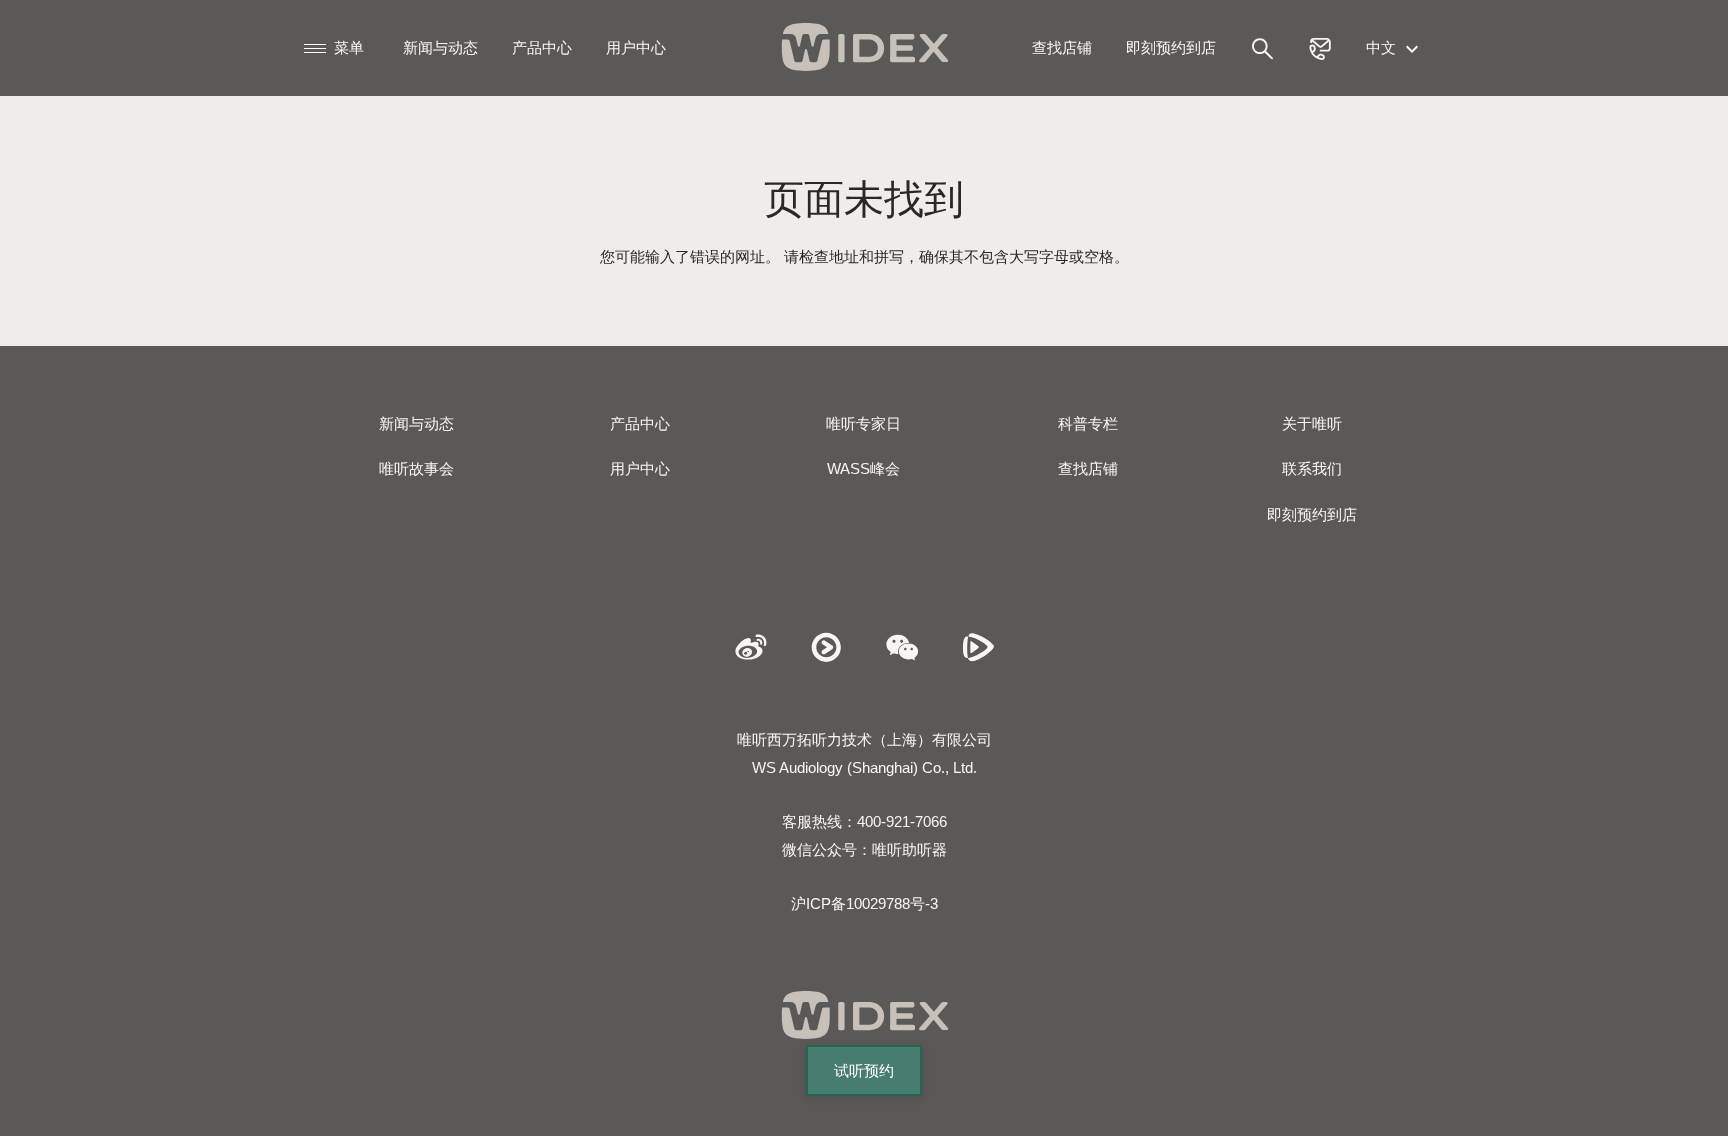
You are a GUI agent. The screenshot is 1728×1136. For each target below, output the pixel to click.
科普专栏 (1088, 423)
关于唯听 (1312, 423)
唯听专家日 (863, 423)
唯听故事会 (416, 468)
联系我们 (1312, 468)
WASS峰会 (863, 468)
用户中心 (636, 47)
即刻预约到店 (1171, 47)
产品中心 (542, 47)
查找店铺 (1062, 47)
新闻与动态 (440, 47)
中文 (1383, 47)
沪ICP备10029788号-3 (864, 903)
